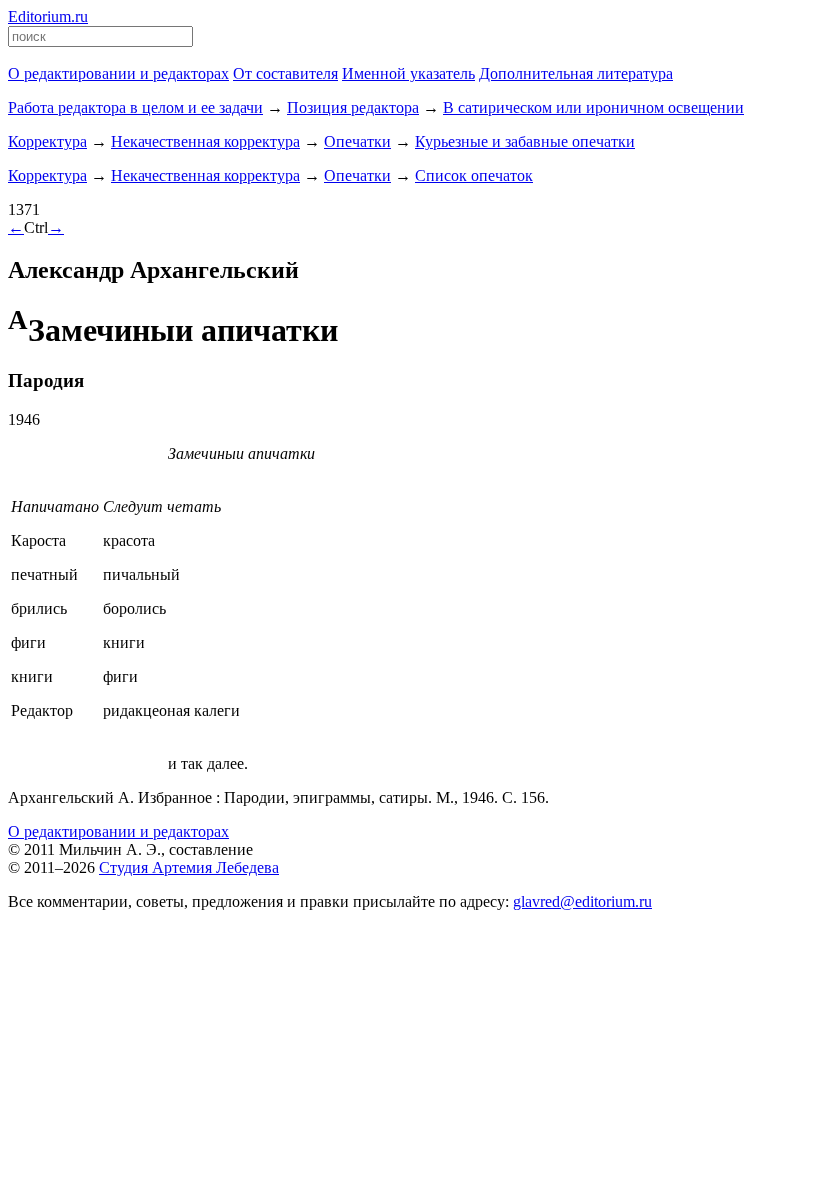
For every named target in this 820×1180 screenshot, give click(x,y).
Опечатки (357, 141)
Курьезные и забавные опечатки (525, 141)
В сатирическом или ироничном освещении (593, 107)
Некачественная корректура (205, 141)
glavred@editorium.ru (582, 901)
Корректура (47, 141)
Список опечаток (474, 175)
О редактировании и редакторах (118, 831)
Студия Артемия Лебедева (189, 867)
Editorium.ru (48, 16)
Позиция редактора (353, 107)
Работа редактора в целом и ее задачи (135, 107)
